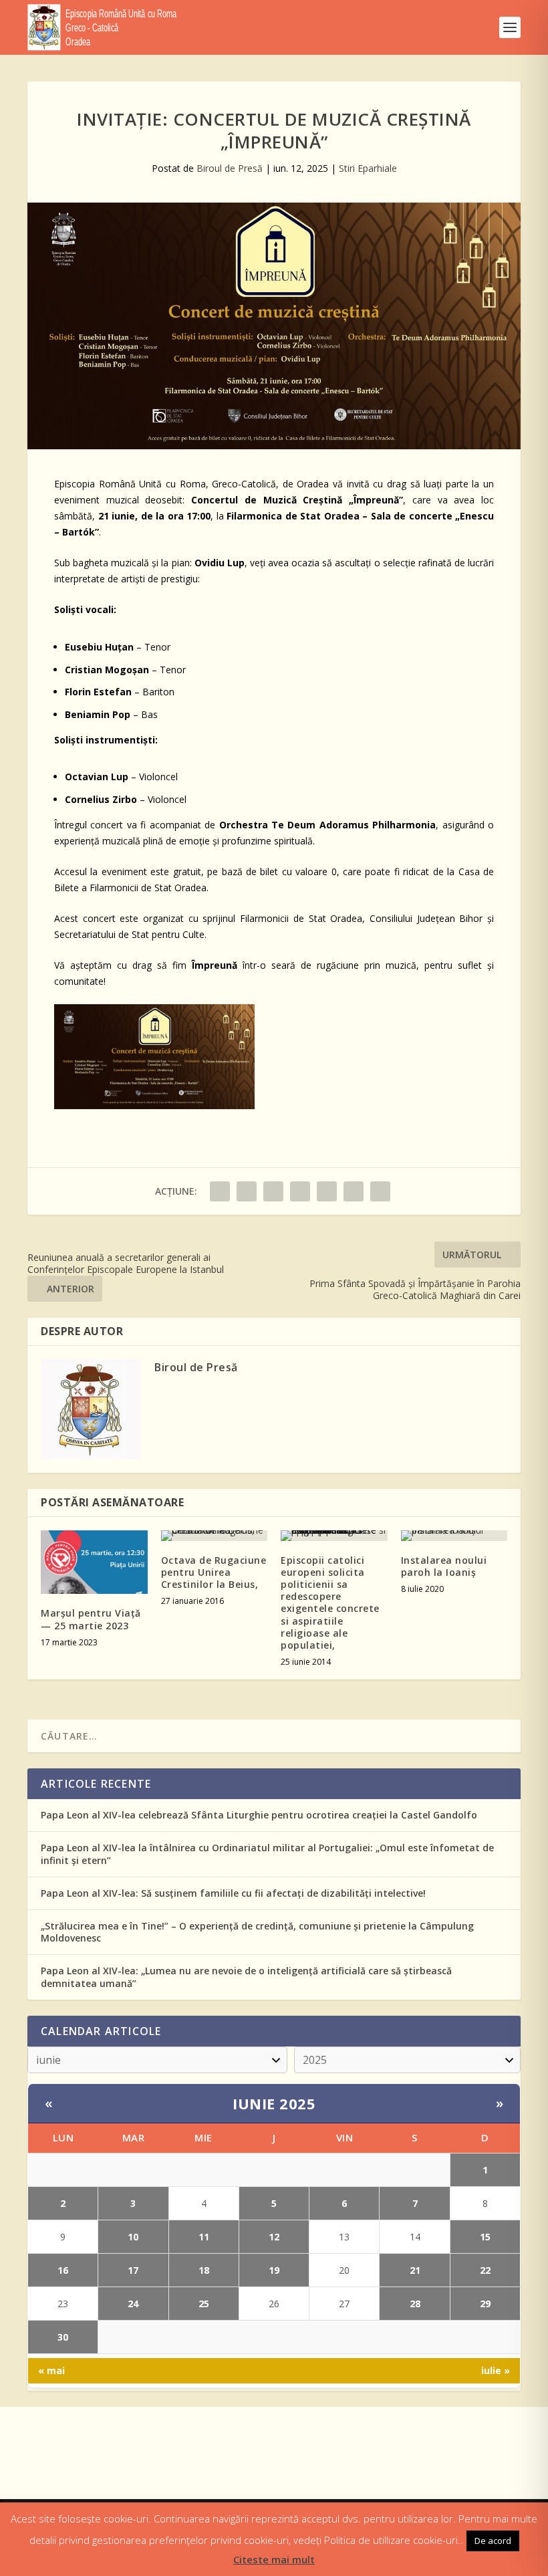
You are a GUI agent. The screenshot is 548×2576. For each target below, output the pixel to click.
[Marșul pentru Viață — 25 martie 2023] (94, 1562)
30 (63, 2337)
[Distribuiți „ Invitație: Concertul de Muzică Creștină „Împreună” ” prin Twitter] (247, 1191)
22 (485, 2270)
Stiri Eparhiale (368, 168)
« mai (51, 2370)
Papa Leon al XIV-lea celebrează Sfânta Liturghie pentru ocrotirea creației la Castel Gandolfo (259, 1815)
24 (133, 2304)
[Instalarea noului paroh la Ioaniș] (454, 1536)
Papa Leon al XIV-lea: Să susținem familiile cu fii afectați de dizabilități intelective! (233, 1893)
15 (485, 2237)
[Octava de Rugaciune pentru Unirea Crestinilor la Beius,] (215, 1536)
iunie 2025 (274, 2103)
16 (63, 2270)
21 (415, 2270)
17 (133, 2270)
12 (274, 2237)
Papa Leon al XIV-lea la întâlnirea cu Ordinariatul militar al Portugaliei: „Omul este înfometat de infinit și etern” (267, 1854)
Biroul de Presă (230, 168)
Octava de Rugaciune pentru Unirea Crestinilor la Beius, (214, 1572)
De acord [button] (493, 2541)
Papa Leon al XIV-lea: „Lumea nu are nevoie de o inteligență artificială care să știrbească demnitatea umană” (246, 1977)
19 (274, 2270)
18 (204, 2270)
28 (415, 2304)
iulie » (496, 2370)
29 (485, 2304)
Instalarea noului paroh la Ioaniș (444, 1566)
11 (204, 2237)
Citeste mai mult (274, 2559)
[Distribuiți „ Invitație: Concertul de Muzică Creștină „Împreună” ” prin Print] (380, 1191)
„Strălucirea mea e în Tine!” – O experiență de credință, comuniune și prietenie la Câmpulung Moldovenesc (257, 1932)
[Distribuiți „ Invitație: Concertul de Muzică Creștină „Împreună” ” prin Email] (354, 1191)
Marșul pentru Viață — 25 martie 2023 (91, 1619)
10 (133, 2237)
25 (204, 2304)
